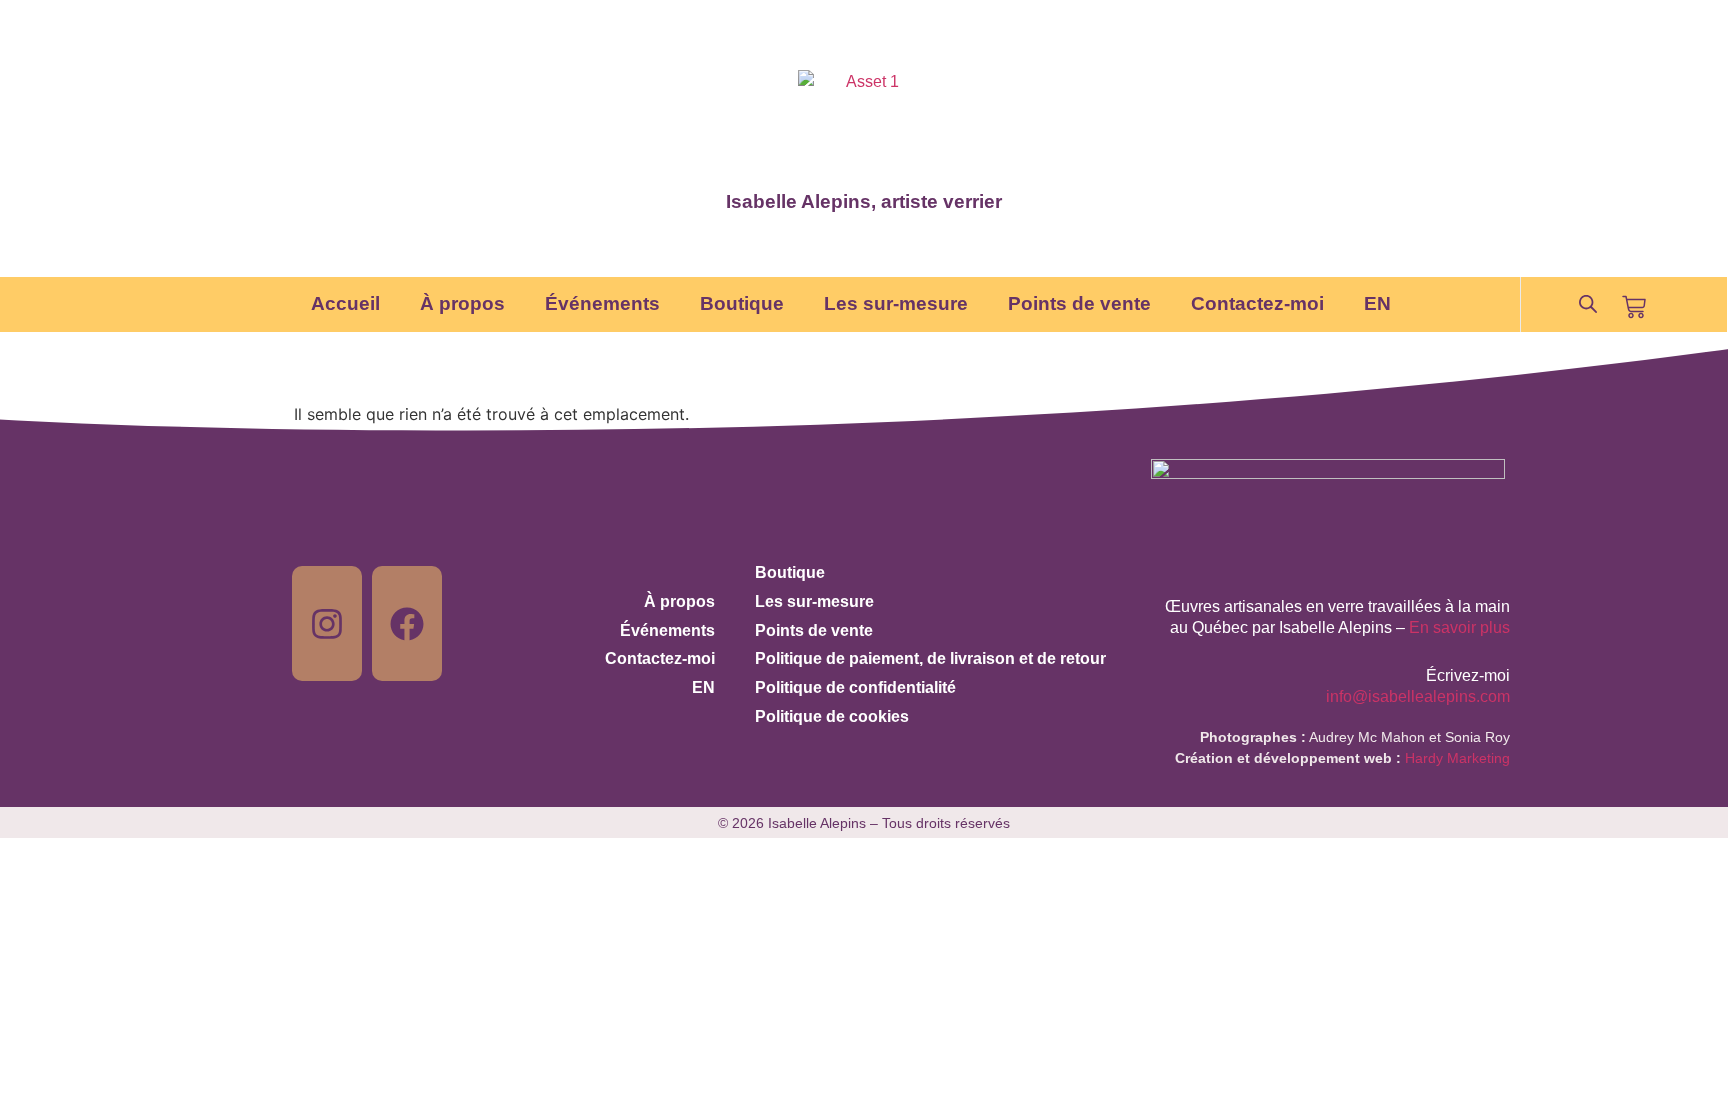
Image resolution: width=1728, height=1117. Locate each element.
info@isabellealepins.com (1418, 696)
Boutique (742, 303)
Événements (602, 303)
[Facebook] (407, 624)
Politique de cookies (832, 716)
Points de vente (1079, 303)
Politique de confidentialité (855, 687)
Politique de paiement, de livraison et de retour (930, 658)
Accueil (345, 303)
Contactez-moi (1257, 303)
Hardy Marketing (1457, 758)
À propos (462, 303)
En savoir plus (1459, 627)
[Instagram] (327, 624)
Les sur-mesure (896, 303)
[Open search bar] (1588, 304)
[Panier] (1634, 307)
